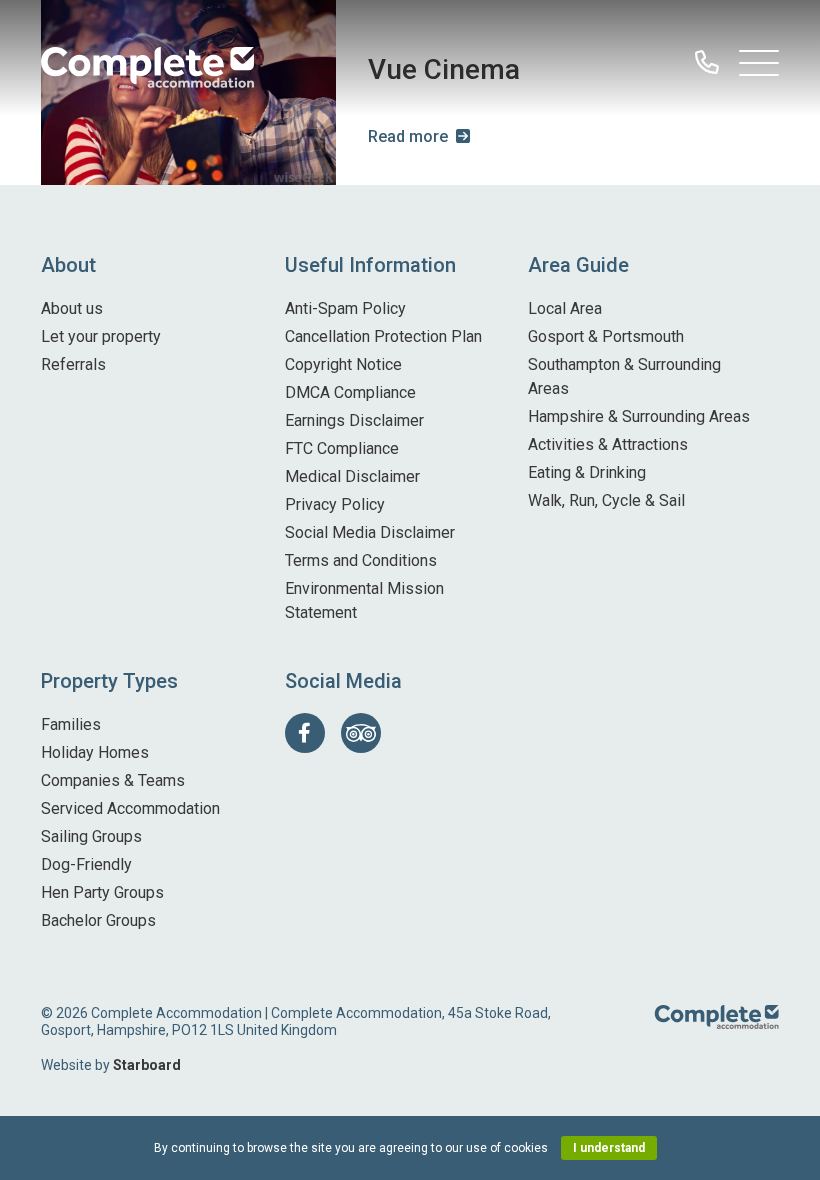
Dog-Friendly (86, 864)
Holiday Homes (95, 752)
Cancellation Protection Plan (383, 336)
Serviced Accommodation (130, 808)
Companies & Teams (113, 780)
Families (71, 724)
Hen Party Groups (102, 892)
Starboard (147, 1065)
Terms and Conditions (361, 560)
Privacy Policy (335, 504)
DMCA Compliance (350, 392)
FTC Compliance (342, 448)
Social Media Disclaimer (370, 532)
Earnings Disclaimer (354, 420)
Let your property (101, 336)
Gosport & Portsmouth (606, 336)
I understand (609, 1148)
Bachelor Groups (98, 920)
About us (72, 308)
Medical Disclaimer (352, 476)
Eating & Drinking (587, 472)
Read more (408, 136)
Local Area (565, 308)
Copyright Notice (343, 364)
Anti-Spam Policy (345, 308)
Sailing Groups (91, 836)
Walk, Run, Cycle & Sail (606, 500)
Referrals (73, 364)
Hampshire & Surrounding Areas (639, 416)
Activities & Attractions (608, 444)
